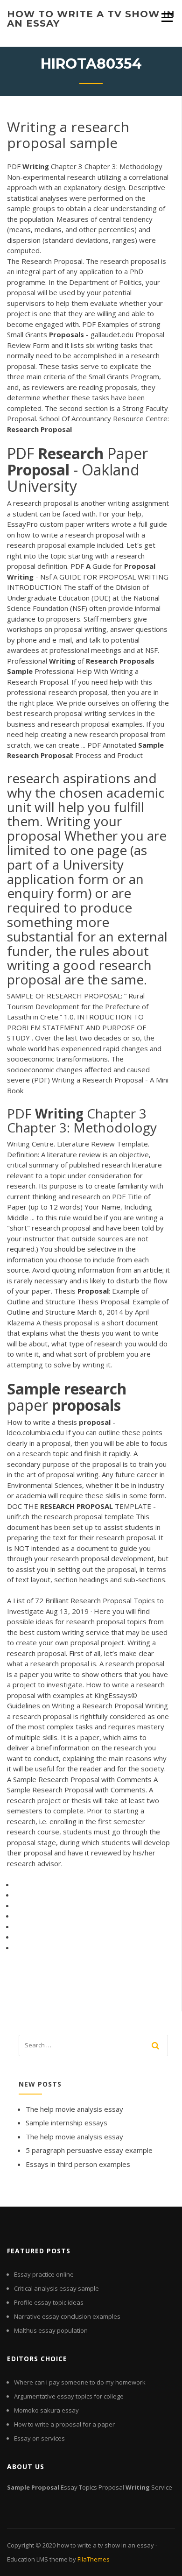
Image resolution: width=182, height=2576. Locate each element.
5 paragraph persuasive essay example (89, 2150)
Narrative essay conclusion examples (67, 2316)
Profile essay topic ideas (49, 2302)
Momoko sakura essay (46, 2410)
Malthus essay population (51, 2330)
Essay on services (39, 2438)
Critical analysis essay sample (56, 2288)
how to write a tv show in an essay (91, 19)
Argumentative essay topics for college (69, 2396)
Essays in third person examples (78, 2164)
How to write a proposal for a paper (64, 2424)
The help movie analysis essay (74, 2109)
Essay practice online (44, 2274)
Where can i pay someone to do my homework (80, 2382)
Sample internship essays (66, 2123)
